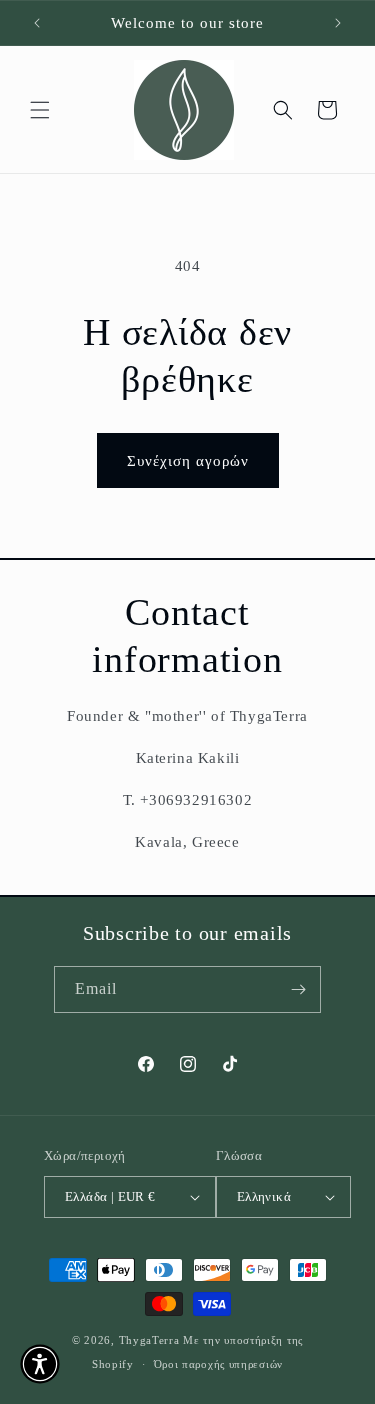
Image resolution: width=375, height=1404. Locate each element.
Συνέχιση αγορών (188, 461)
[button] (40, 110)
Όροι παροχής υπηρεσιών (218, 1364)
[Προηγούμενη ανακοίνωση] (37, 23)
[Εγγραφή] (298, 989)
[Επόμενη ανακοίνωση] (338, 23)
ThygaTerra (151, 1340)
